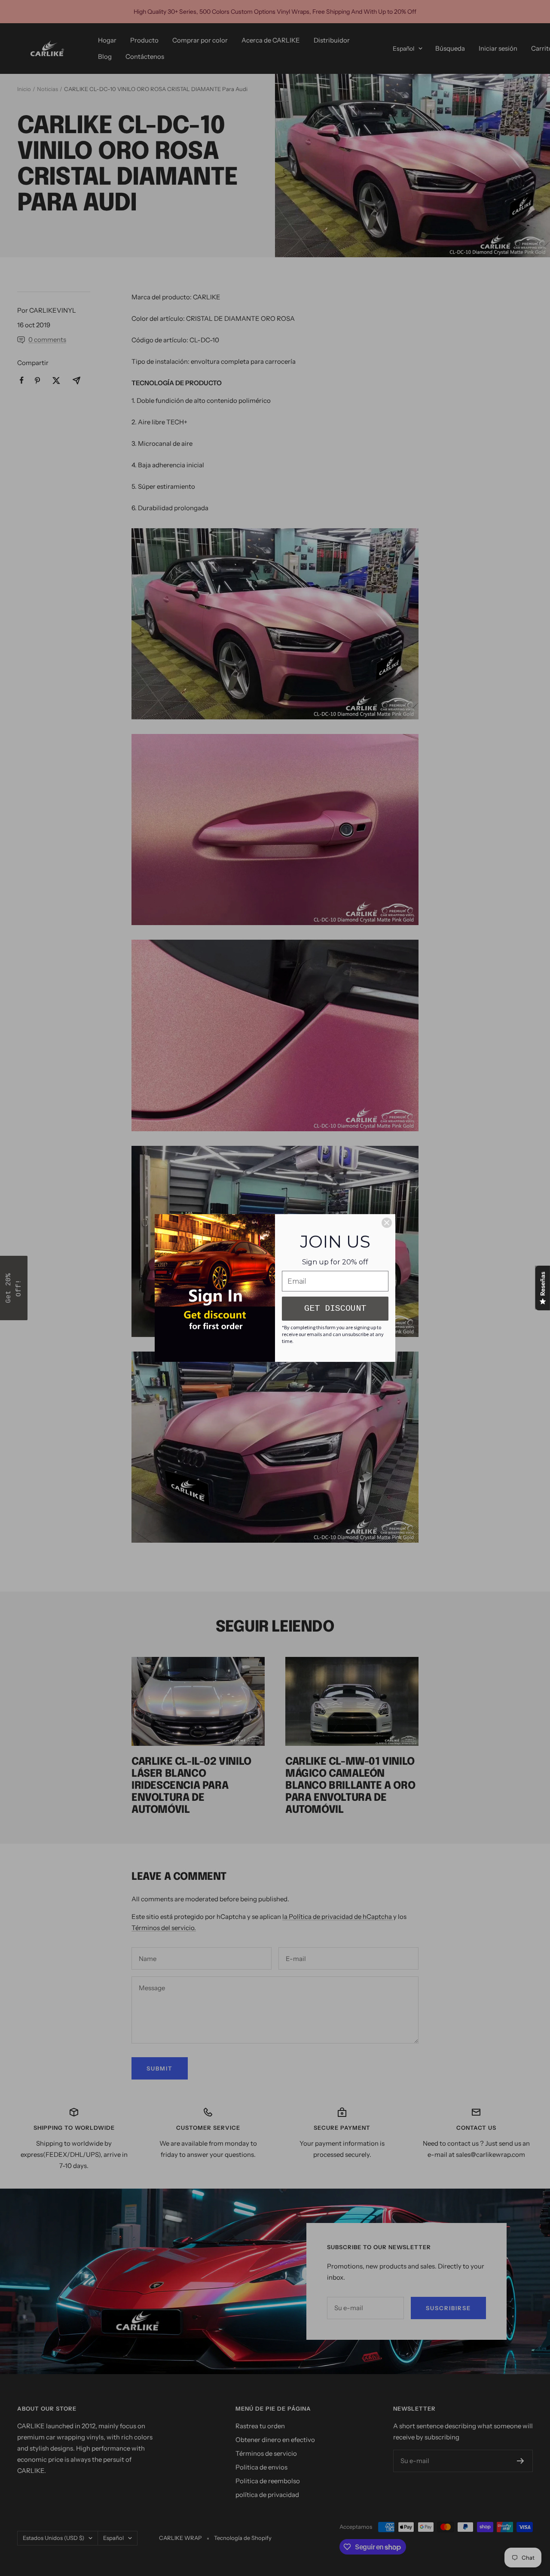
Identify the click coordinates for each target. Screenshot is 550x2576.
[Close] (387, 1223)
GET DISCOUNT (335, 1308)
